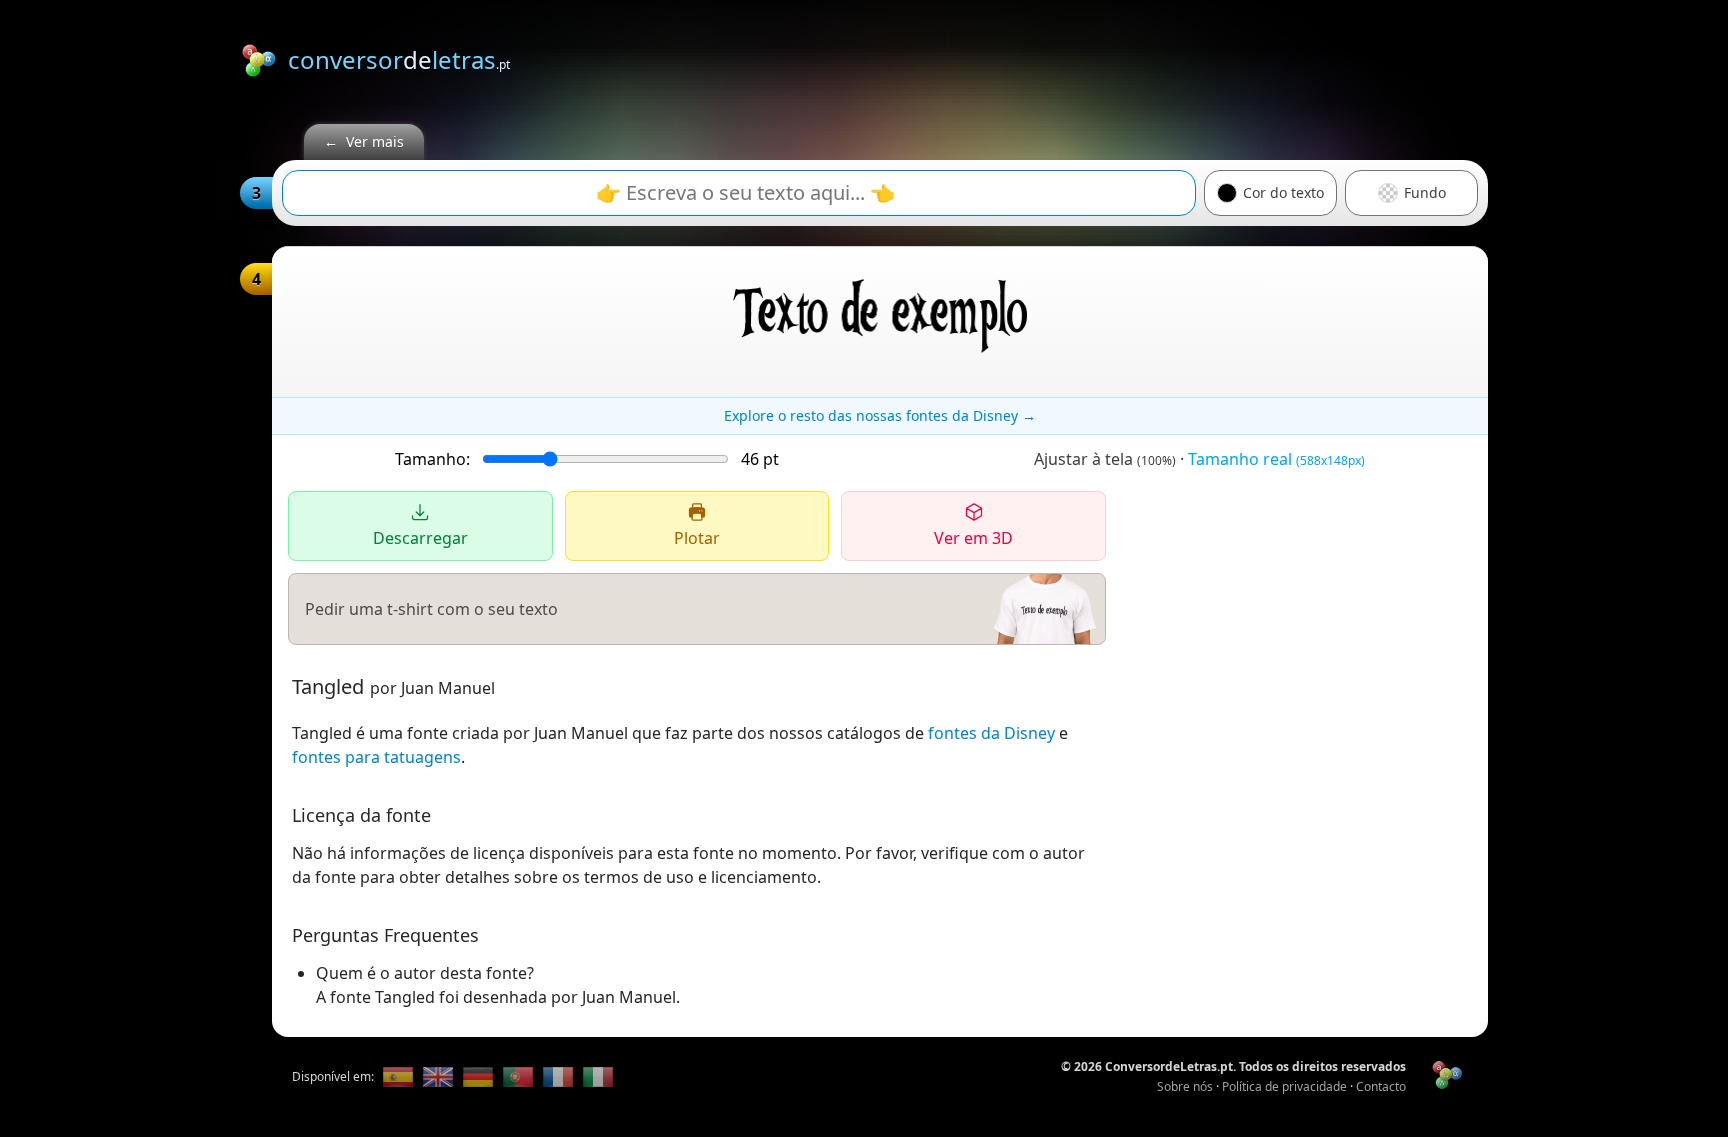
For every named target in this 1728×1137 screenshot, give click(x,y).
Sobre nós (1185, 1086)
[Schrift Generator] (478, 1077)
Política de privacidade (1284, 1086)
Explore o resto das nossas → (880, 415)
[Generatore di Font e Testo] (598, 1077)
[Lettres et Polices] (558, 1077)
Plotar (697, 538)
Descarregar (420, 538)
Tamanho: (432, 459)
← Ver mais (364, 141)
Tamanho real (1276, 459)
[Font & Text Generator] (438, 1077)
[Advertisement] (1124, 57)
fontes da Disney (991, 733)
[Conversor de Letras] (398, 1077)
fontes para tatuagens (376, 757)
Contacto (1381, 1086)
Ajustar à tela (1105, 459)
